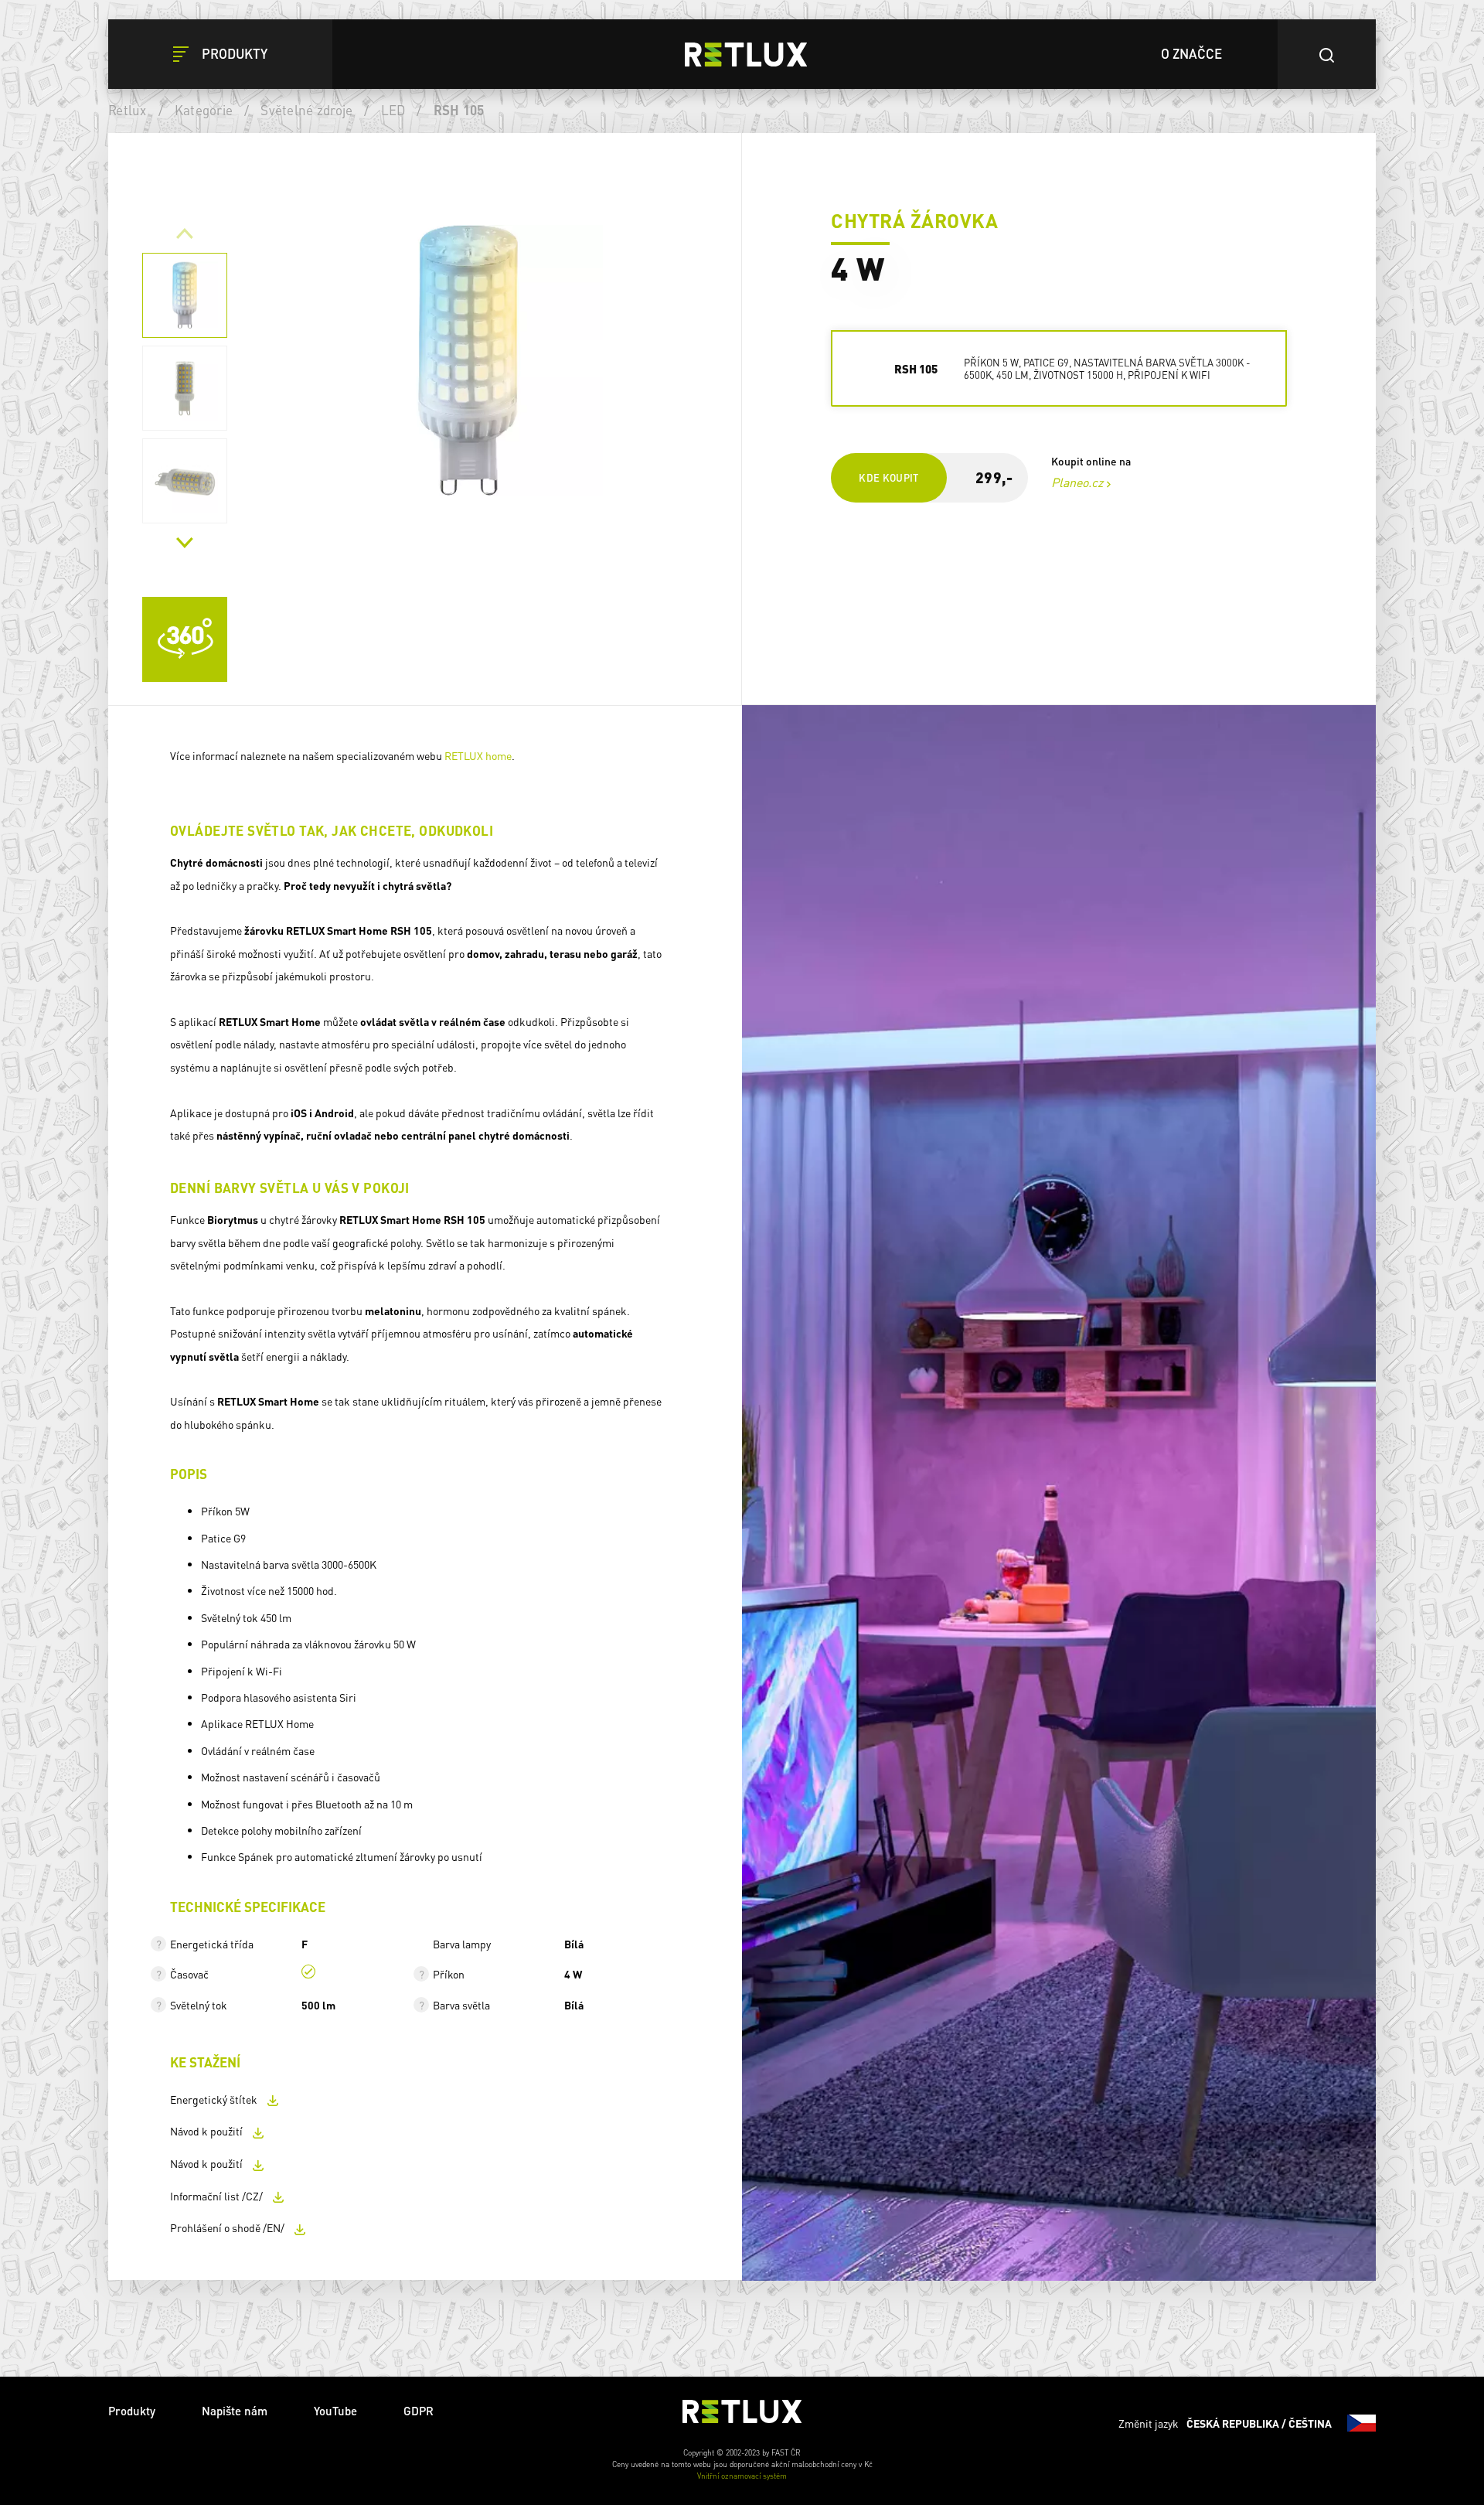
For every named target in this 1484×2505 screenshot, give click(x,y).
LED (393, 110)
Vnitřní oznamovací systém (742, 2476)
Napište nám (235, 2411)
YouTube (335, 2411)
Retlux (128, 110)
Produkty (132, 2411)
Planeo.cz (1077, 482)
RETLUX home (478, 755)
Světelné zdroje (306, 110)
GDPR (419, 2411)
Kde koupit (889, 477)
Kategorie (204, 110)
